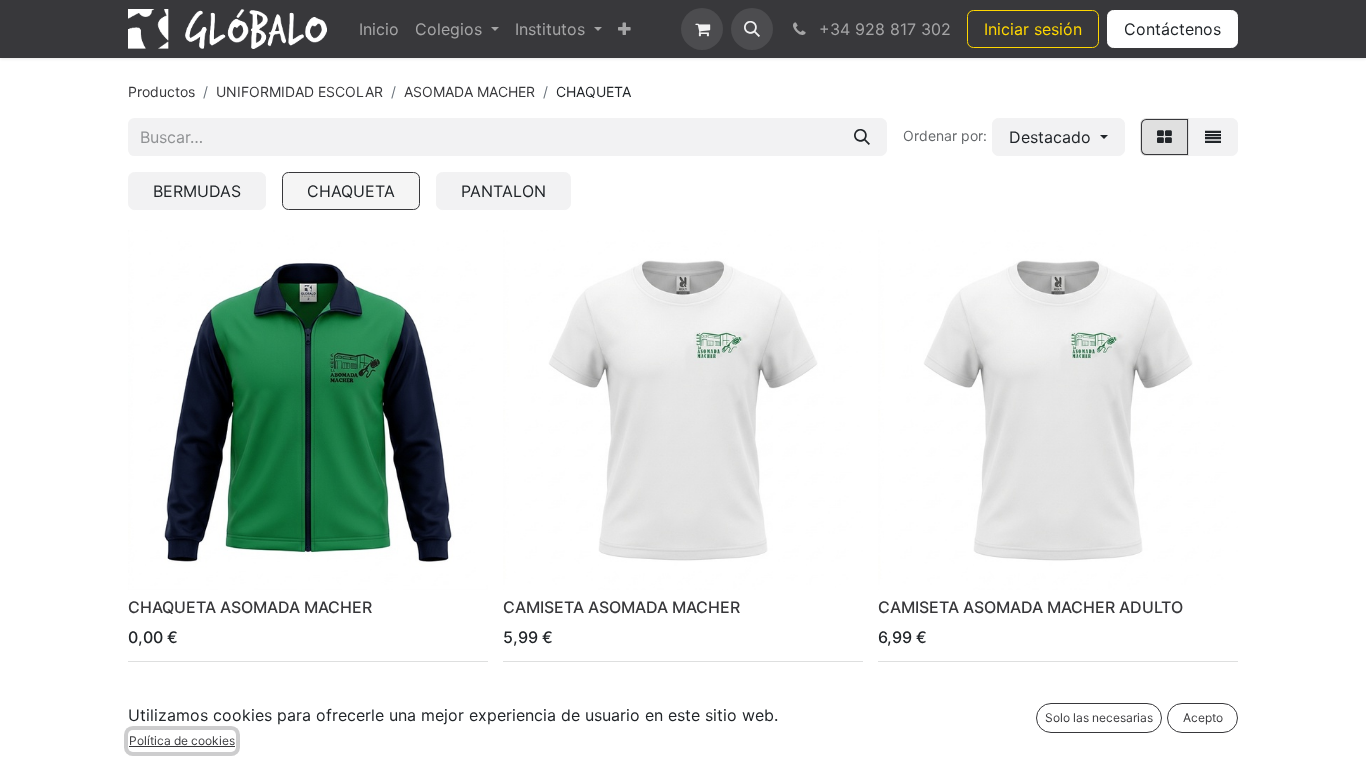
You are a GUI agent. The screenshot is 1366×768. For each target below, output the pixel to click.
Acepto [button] (1203, 717)
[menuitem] (379, 29)
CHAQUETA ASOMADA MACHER (250, 607)
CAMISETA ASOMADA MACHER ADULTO (1030, 607)
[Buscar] (862, 137)
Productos (161, 91)
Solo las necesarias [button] (1099, 717)
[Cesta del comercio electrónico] (702, 29)
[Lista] (1213, 137)
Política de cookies (182, 740)
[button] (752, 29)
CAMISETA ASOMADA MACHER (621, 607)
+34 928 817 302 (882, 29)
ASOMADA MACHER (469, 91)
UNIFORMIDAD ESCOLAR (299, 91)
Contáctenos (1172, 29)
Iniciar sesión (1033, 29)
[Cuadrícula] (1164, 137)
